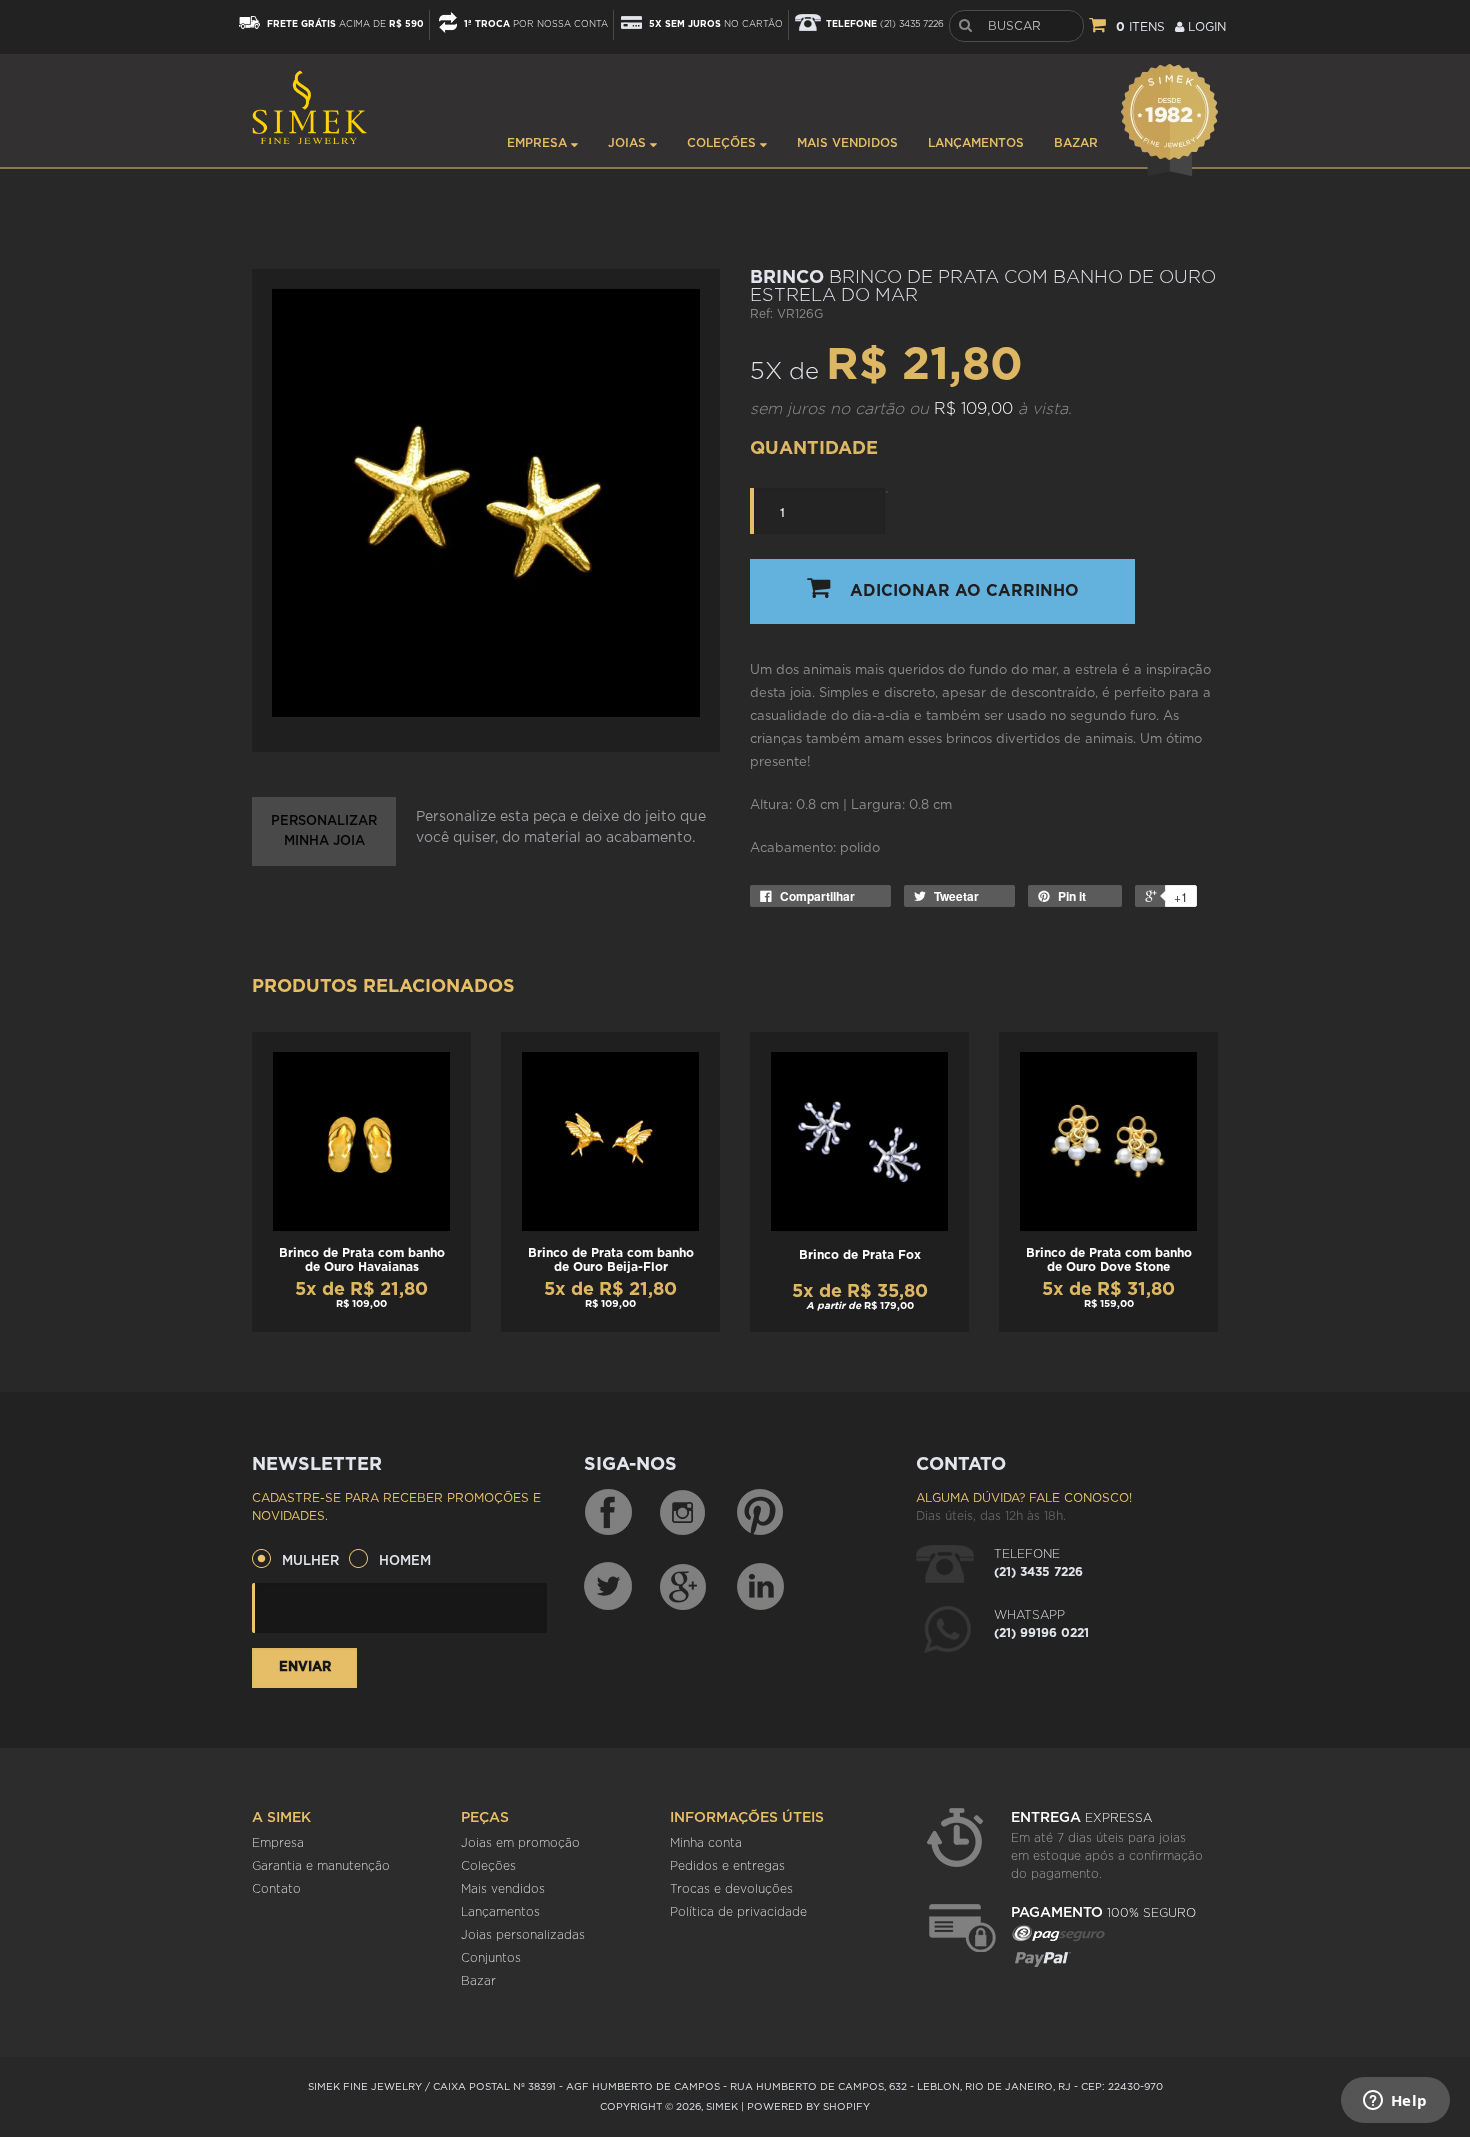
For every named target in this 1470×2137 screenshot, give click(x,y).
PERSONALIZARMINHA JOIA (324, 831)
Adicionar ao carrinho (964, 591)
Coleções (723, 143)
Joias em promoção (520, 1843)
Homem (405, 1561)
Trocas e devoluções (731, 1889)
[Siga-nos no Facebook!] (608, 1513)
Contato (276, 1889)
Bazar (1076, 143)
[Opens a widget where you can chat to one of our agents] (1395, 2102)
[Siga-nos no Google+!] (684, 1586)
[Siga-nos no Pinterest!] (760, 1513)
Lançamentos (976, 143)
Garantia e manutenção (321, 1866)
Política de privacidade (738, 1912)
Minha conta (706, 1843)
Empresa (539, 143)
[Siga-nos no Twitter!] (608, 1586)
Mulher (310, 1561)
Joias (629, 143)
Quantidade (814, 449)
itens (1140, 27)
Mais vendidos (847, 143)
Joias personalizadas (523, 1935)
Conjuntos (491, 1958)
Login (1205, 27)
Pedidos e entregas (727, 1866)
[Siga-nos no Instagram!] (684, 1513)
